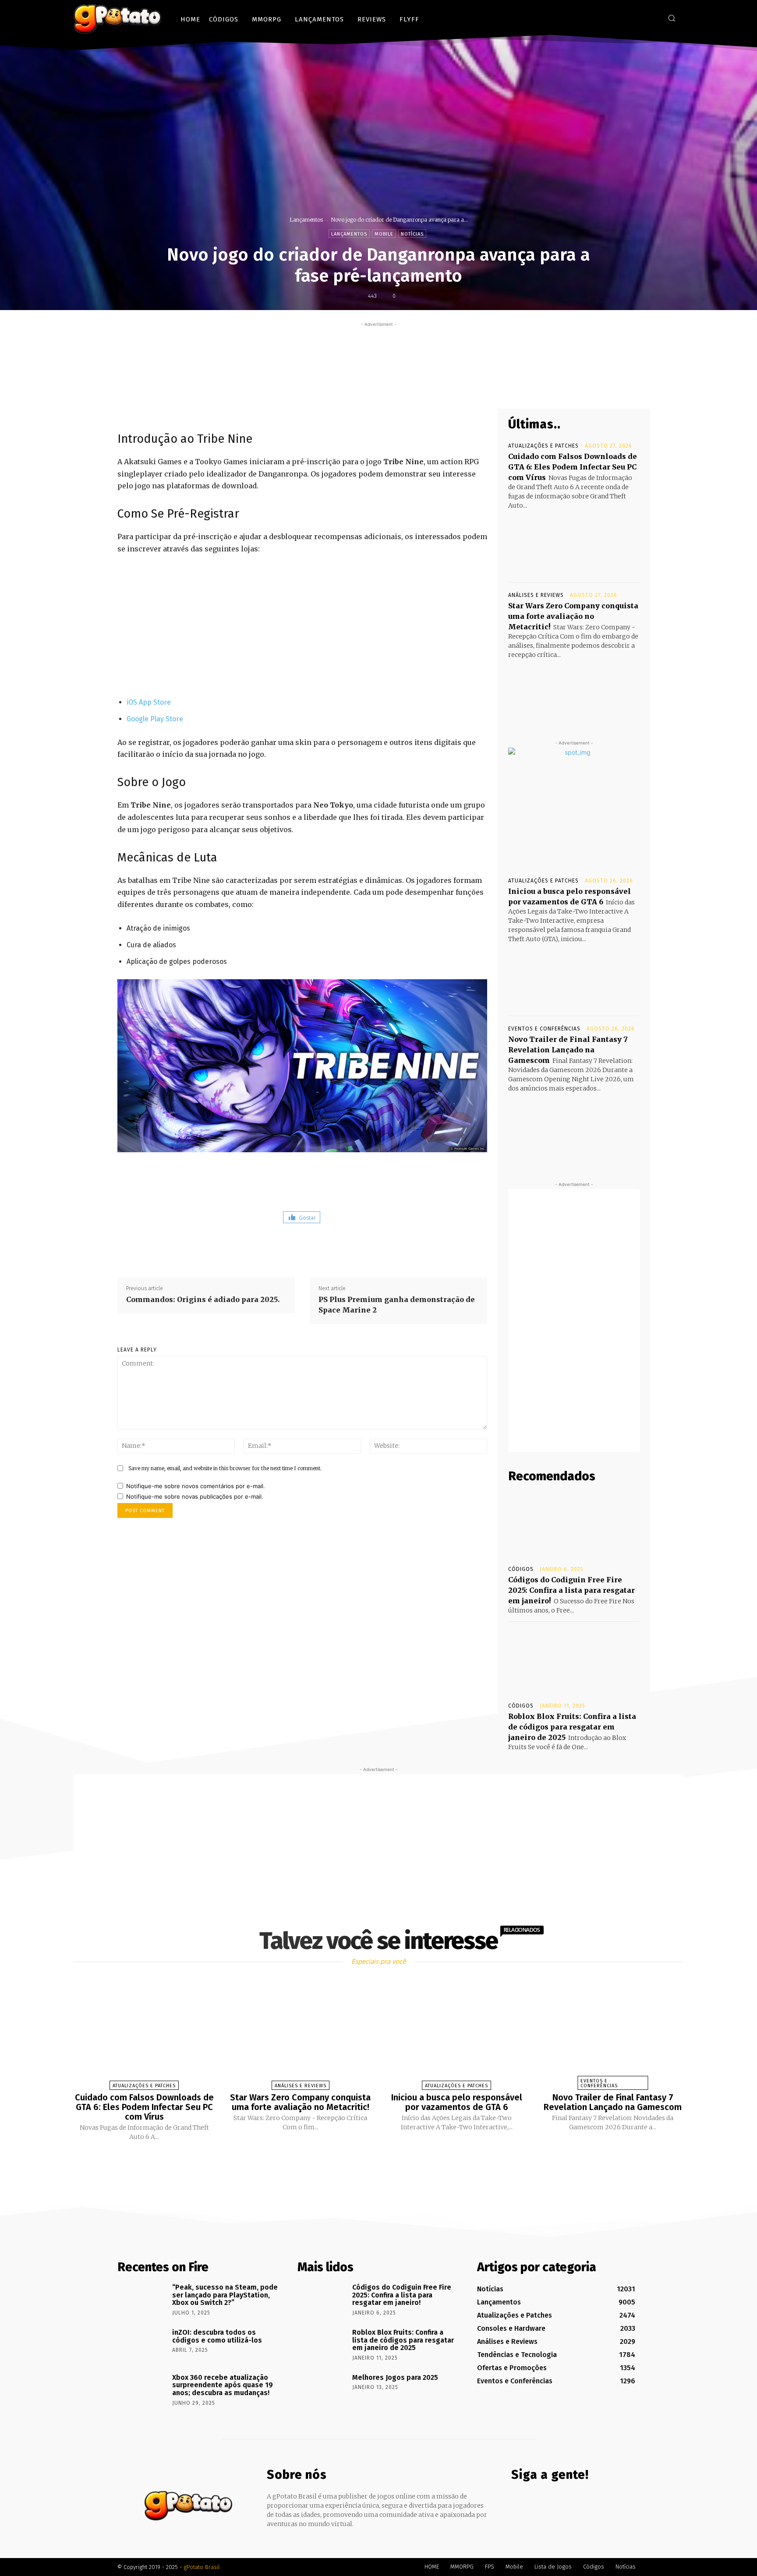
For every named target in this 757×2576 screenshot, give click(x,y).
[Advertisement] (378, 349)
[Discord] (613, 18)
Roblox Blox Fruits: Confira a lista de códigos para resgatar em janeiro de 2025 (572, 1727)
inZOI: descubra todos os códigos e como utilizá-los (217, 2336)
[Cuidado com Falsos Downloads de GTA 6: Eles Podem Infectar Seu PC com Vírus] (574, 543)
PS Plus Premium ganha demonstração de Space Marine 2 (397, 1305)
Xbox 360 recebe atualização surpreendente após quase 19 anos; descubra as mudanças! (223, 2385)
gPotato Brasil (202, 2567)
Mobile (384, 234)
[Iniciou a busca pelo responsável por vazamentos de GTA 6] (574, 977)
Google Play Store (155, 719)
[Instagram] (639, 18)
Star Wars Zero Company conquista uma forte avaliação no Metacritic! (573, 616)
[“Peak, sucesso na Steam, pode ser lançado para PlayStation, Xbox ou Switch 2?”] (142, 2300)
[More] (446, 388)
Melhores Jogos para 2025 (395, 2377)
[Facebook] (626, 18)
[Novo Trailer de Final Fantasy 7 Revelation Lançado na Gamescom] (574, 1126)
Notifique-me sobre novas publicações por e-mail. (195, 1496)
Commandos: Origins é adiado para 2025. (203, 1299)
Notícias (412, 234)
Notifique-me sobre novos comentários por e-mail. (196, 1486)
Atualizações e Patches (543, 446)
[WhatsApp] (425, 388)
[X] (652, 18)
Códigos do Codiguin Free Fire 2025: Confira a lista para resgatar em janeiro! (571, 1590)
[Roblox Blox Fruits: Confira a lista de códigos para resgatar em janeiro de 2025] (574, 1661)
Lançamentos (306, 220)
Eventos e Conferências (544, 1029)
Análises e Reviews (536, 595)
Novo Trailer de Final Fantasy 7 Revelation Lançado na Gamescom (568, 1050)
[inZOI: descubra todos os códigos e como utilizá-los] (142, 2345)
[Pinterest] (405, 388)
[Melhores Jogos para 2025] (322, 2390)
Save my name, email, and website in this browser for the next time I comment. (225, 1468)
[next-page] (386, 2162)
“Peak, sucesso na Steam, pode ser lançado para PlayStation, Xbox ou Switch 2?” (225, 2295)
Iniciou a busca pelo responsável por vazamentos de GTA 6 (457, 2102)
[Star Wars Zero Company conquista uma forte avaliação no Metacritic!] (574, 692)
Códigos (521, 1569)
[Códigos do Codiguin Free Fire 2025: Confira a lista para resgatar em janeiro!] (574, 1524)
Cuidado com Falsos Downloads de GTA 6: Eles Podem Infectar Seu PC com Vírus (573, 467)
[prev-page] (368, 2162)
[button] (672, 18)
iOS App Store (149, 702)
